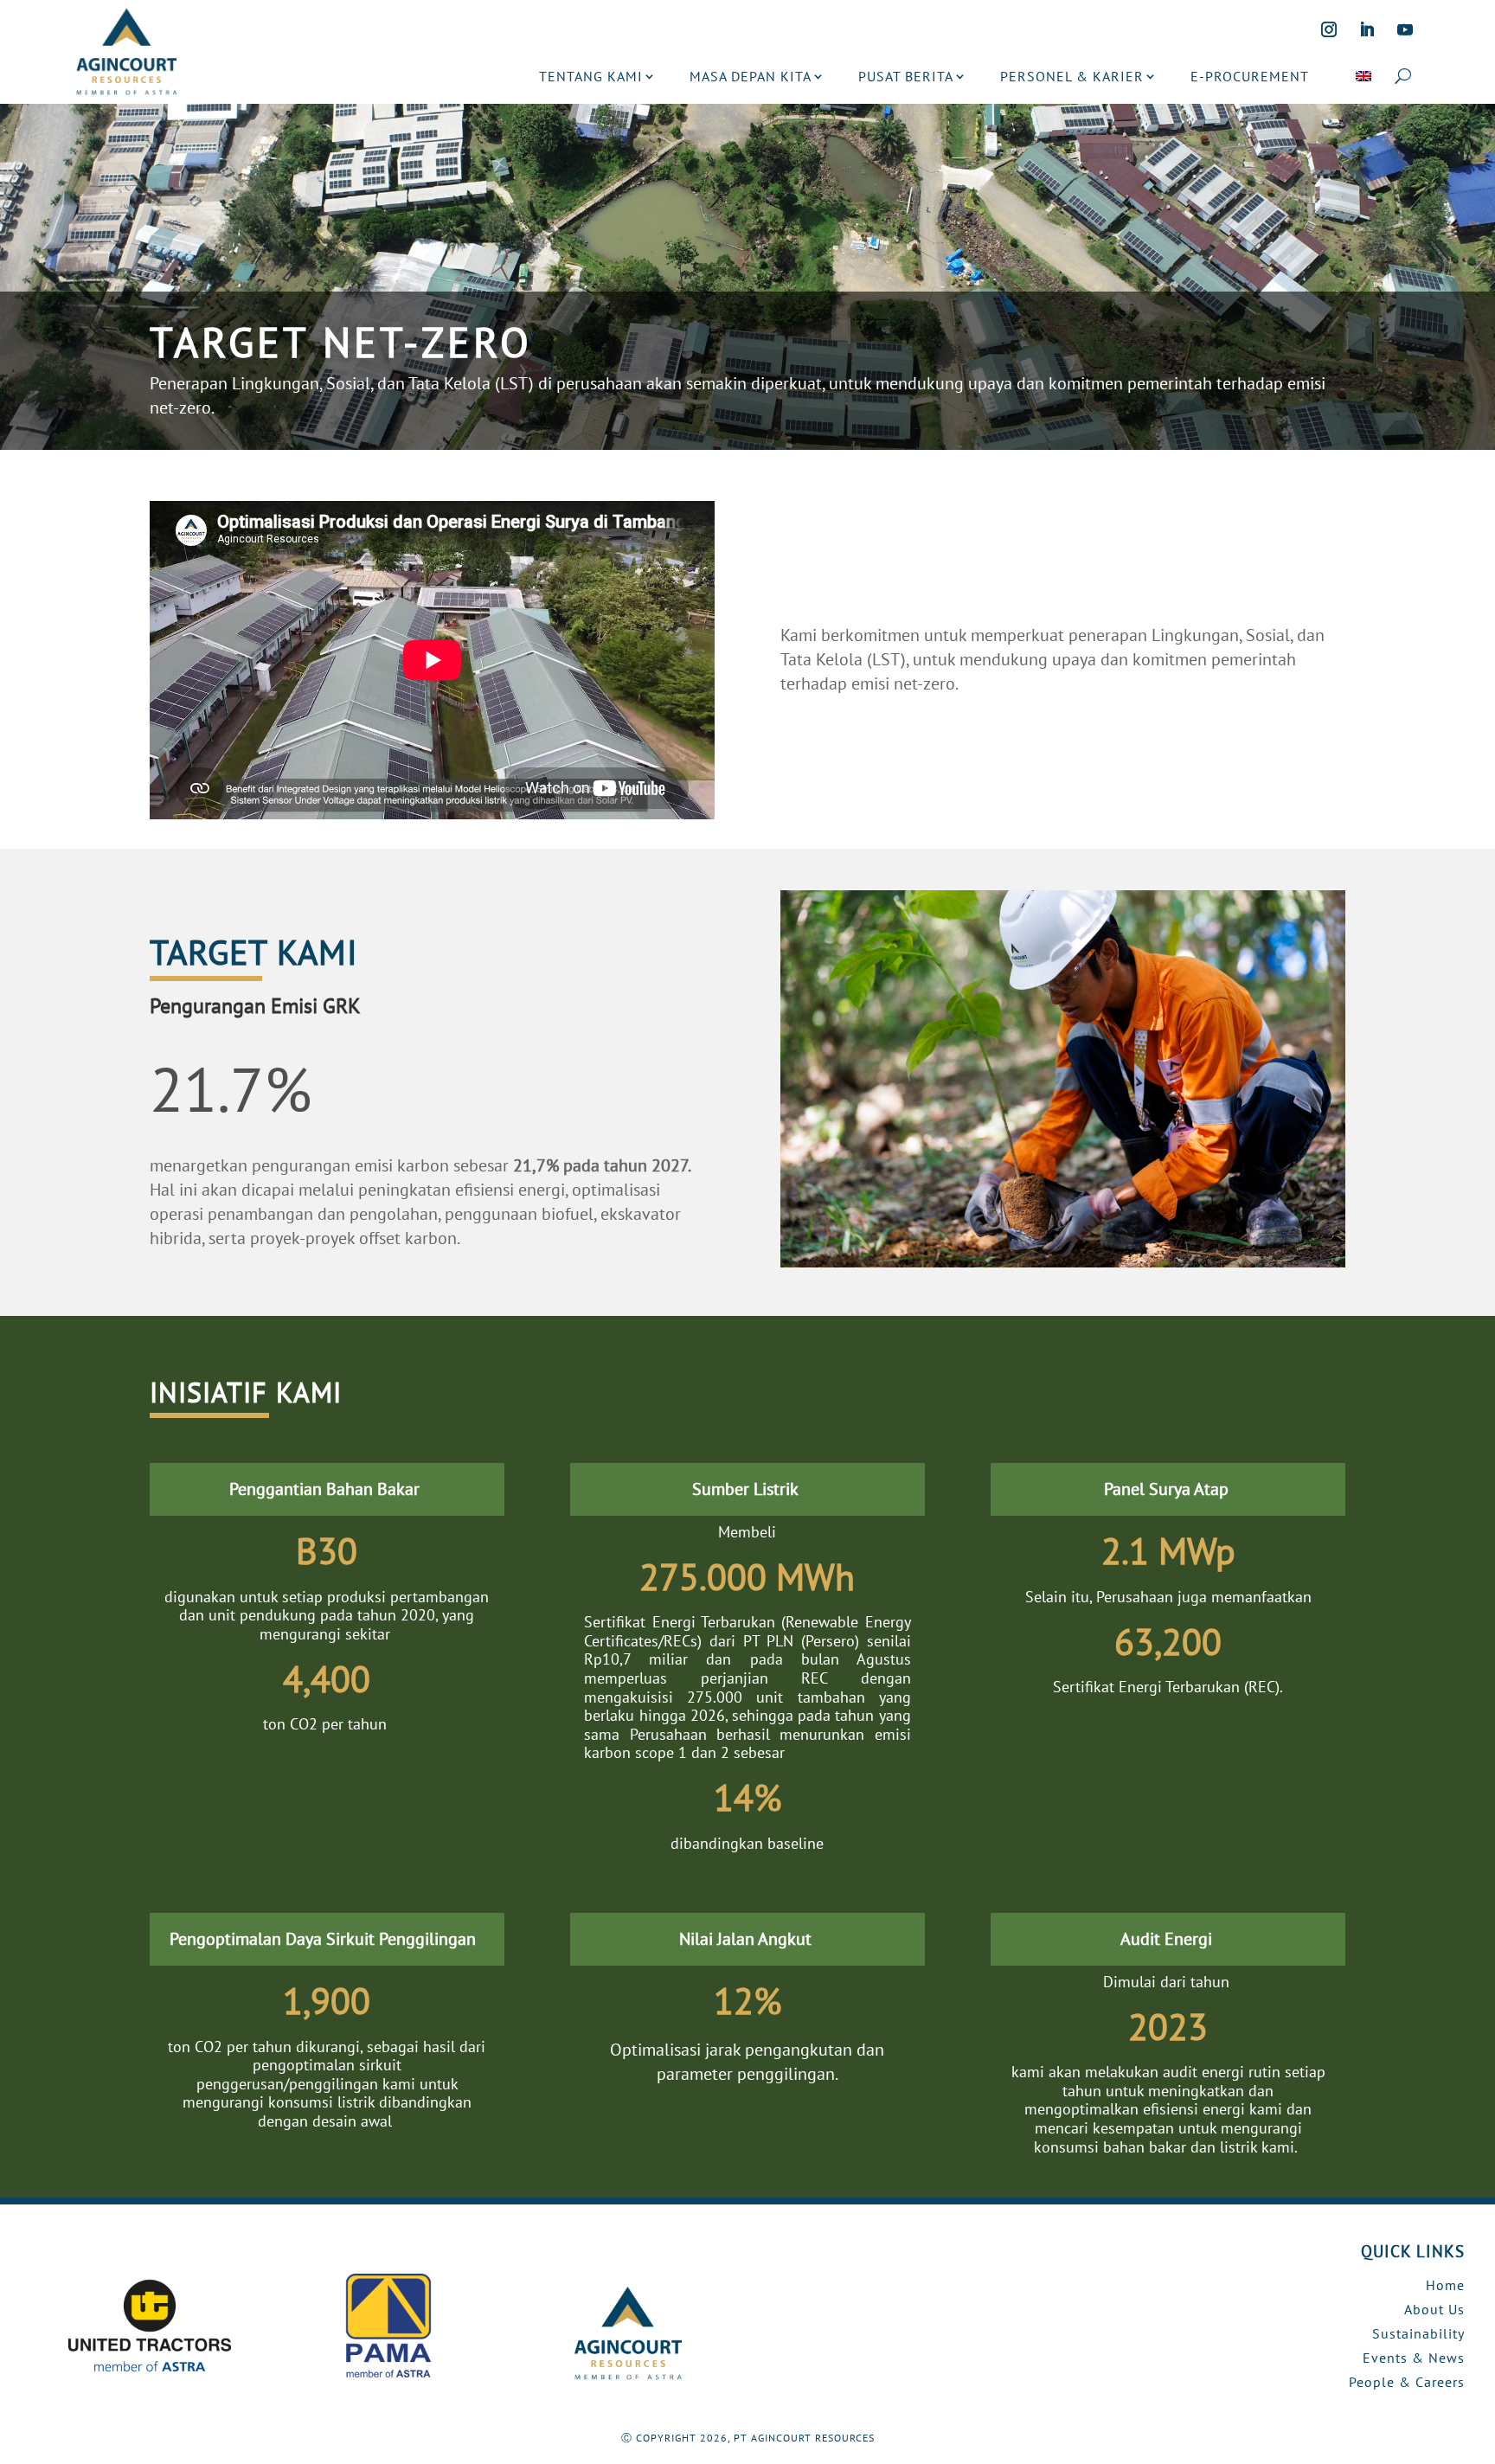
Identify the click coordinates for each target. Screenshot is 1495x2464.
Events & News (1414, 2358)
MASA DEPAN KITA (751, 76)
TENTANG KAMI (591, 76)
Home (1445, 2285)
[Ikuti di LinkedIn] (1367, 29)
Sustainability (1418, 2333)
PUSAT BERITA (906, 76)
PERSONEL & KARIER (1072, 76)
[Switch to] (1363, 76)
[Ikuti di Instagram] (1329, 29)
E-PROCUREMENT (1250, 76)
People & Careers (1407, 2382)
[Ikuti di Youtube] (1405, 29)
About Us (1434, 2309)
